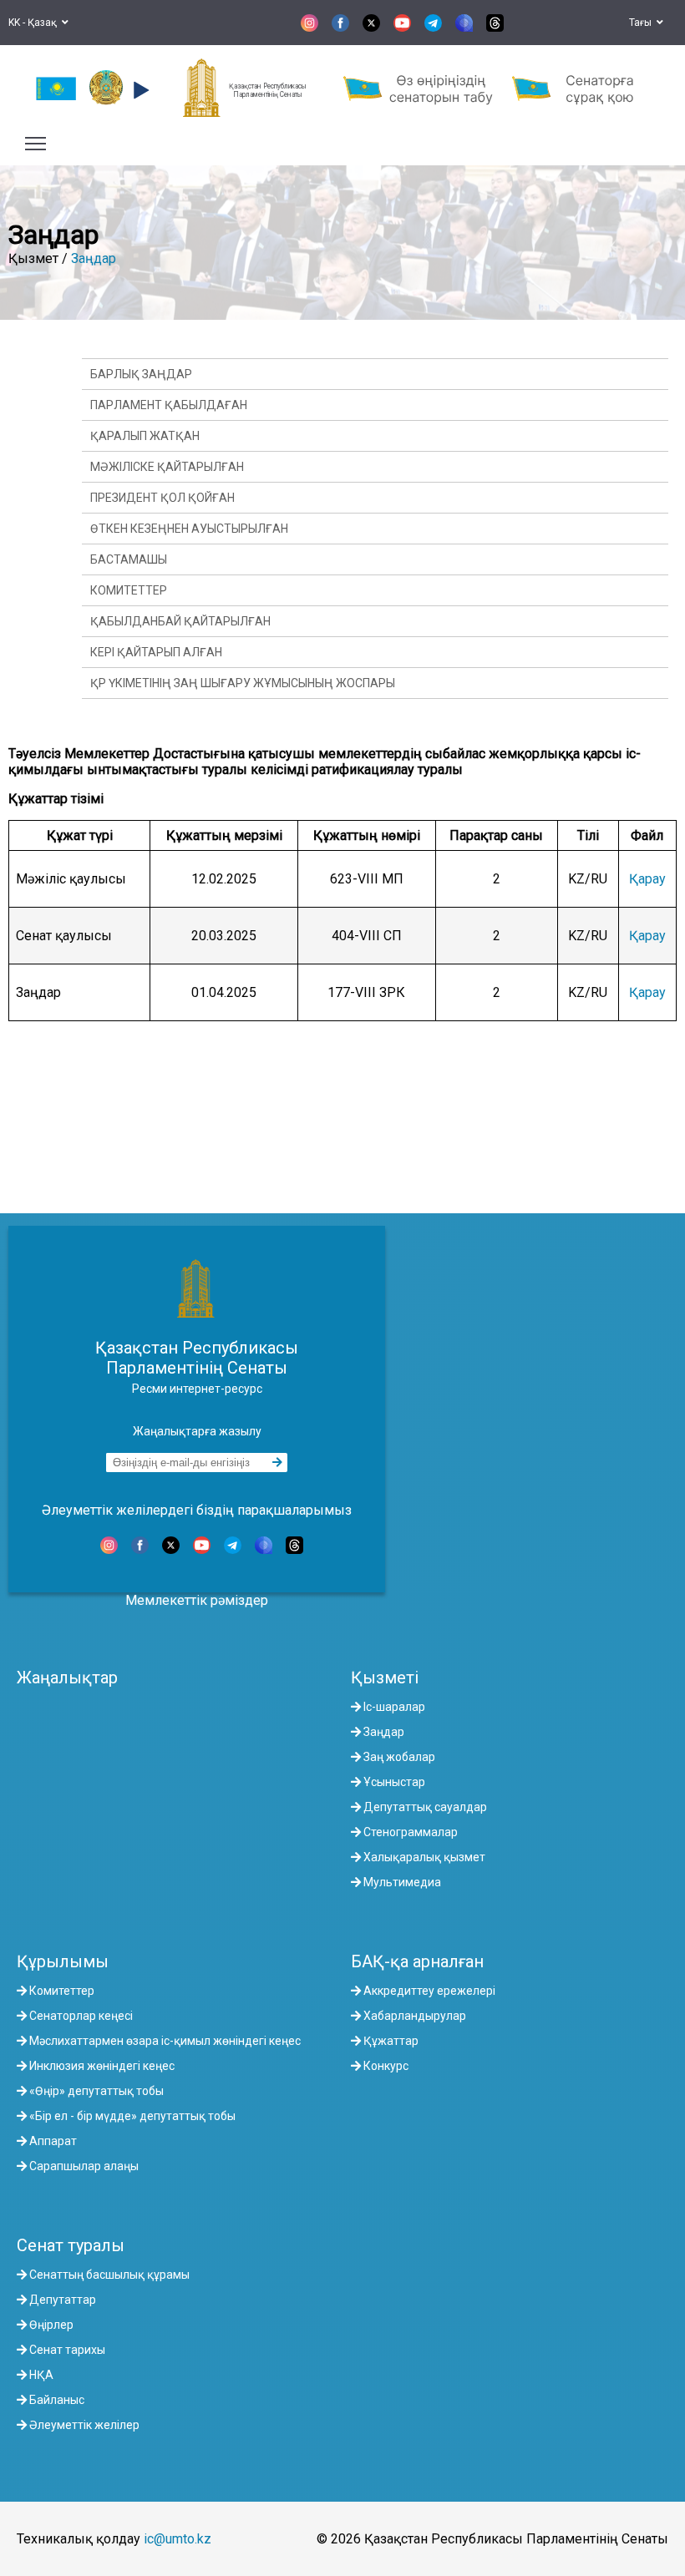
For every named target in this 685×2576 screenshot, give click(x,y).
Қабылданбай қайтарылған (180, 621)
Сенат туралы (71, 2245)
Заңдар (94, 258)
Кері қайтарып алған (156, 652)
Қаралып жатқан (145, 436)
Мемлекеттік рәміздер (197, 1600)
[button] (139, 90)
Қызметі (385, 1678)
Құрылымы (63, 1961)
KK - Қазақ (35, 23)
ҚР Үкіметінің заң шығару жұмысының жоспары (243, 683)
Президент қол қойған (162, 498)
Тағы (643, 23)
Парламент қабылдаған (169, 405)
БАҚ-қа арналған (417, 1961)
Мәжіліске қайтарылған (167, 467)
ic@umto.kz (178, 2539)
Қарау (647, 879)
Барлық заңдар (141, 374)
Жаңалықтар (67, 1678)
